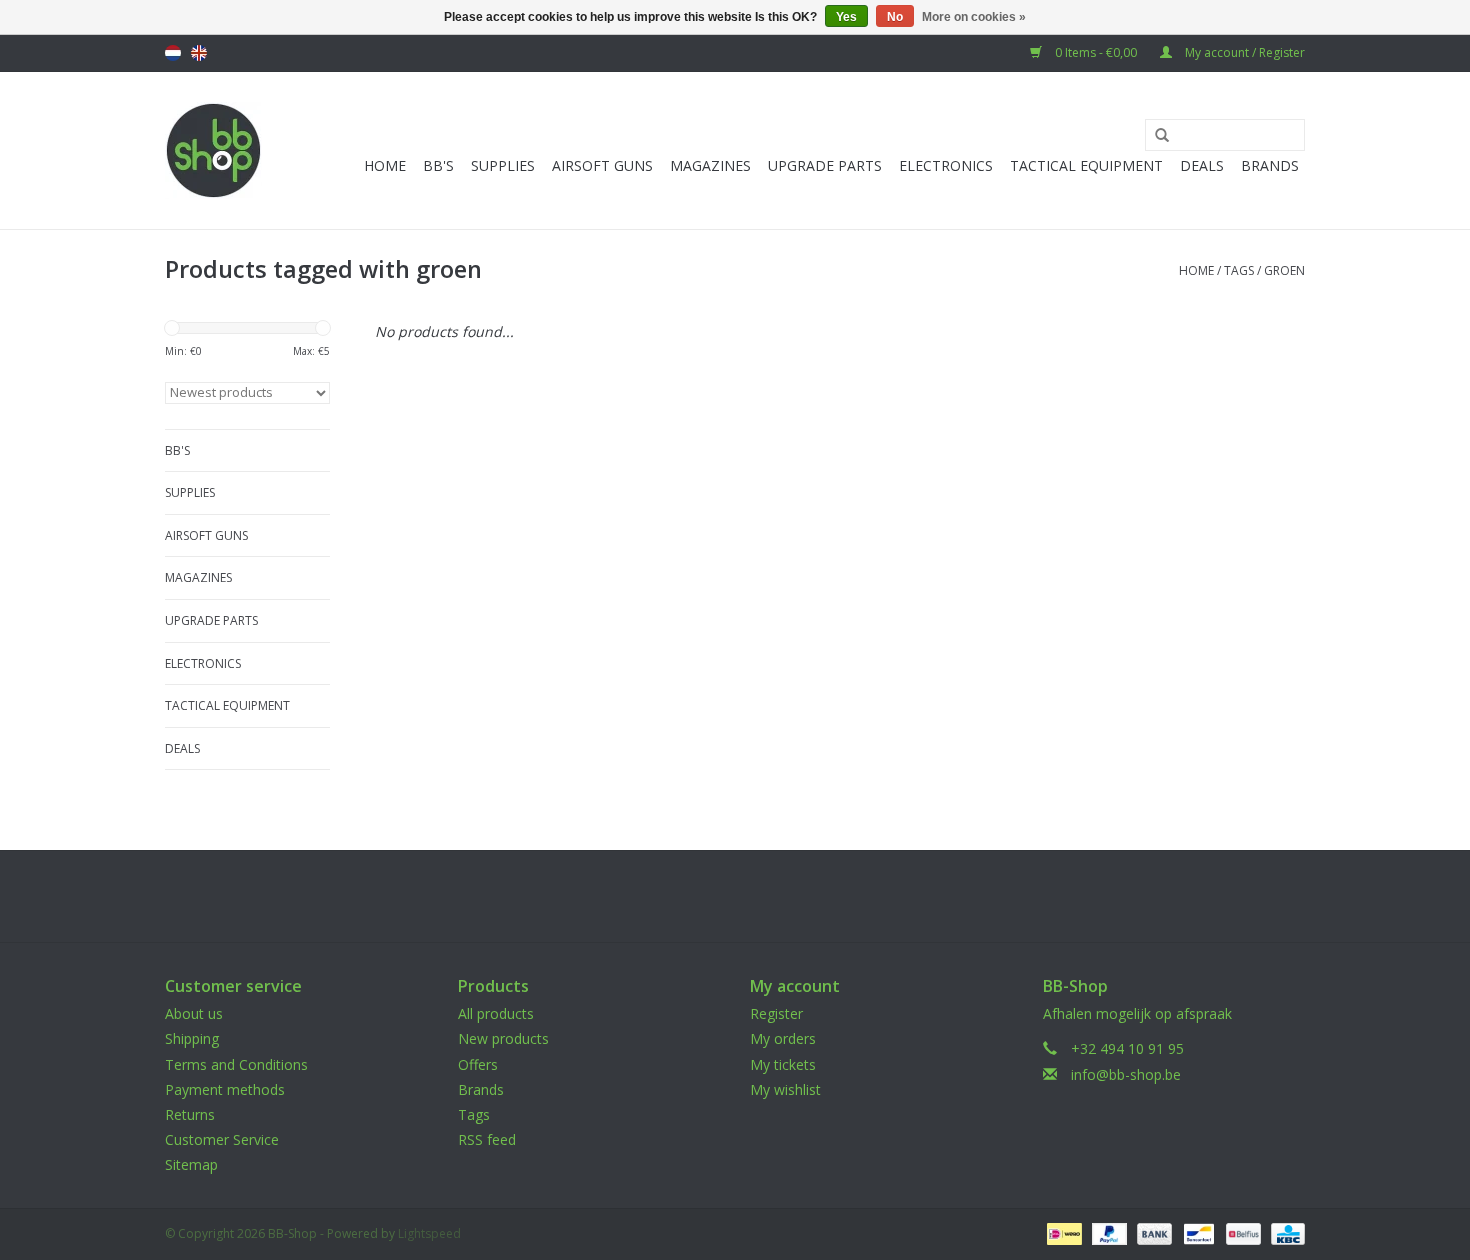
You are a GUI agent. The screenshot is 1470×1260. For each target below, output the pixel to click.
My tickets (783, 1064)
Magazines (710, 165)
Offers (478, 1064)
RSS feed (487, 1139)
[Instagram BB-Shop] (753, 896)
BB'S (438, 165)
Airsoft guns (602, 165)
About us (194, 1013)
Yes (846, 17)
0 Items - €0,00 (1096, 52)
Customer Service (222, 1139)
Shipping (192, 1038)
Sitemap (191, 1164)
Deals (1202, 165)
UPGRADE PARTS (825, 165)
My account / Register (1243, 52)
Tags (1239, 270)
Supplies (503, 165)
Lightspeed (429, 1233)
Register (776, 1013)
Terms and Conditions (236, 1064)
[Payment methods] (1062, 1232)
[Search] (1155, 136)
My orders (783, 1038)
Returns (190, 1114)
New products (503, 1038)
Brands (1270, 165)
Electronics (946, 165)
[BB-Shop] (213, 150)
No (895, 17)
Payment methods (225, 1089)
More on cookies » (974, 17)
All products (496, 1013)
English (199, 53)
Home (385, 165)
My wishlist (785, 1089)
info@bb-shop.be (1126, 1074)
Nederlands (173, 53)
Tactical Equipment (1086, 165)
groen (1284, 270)
